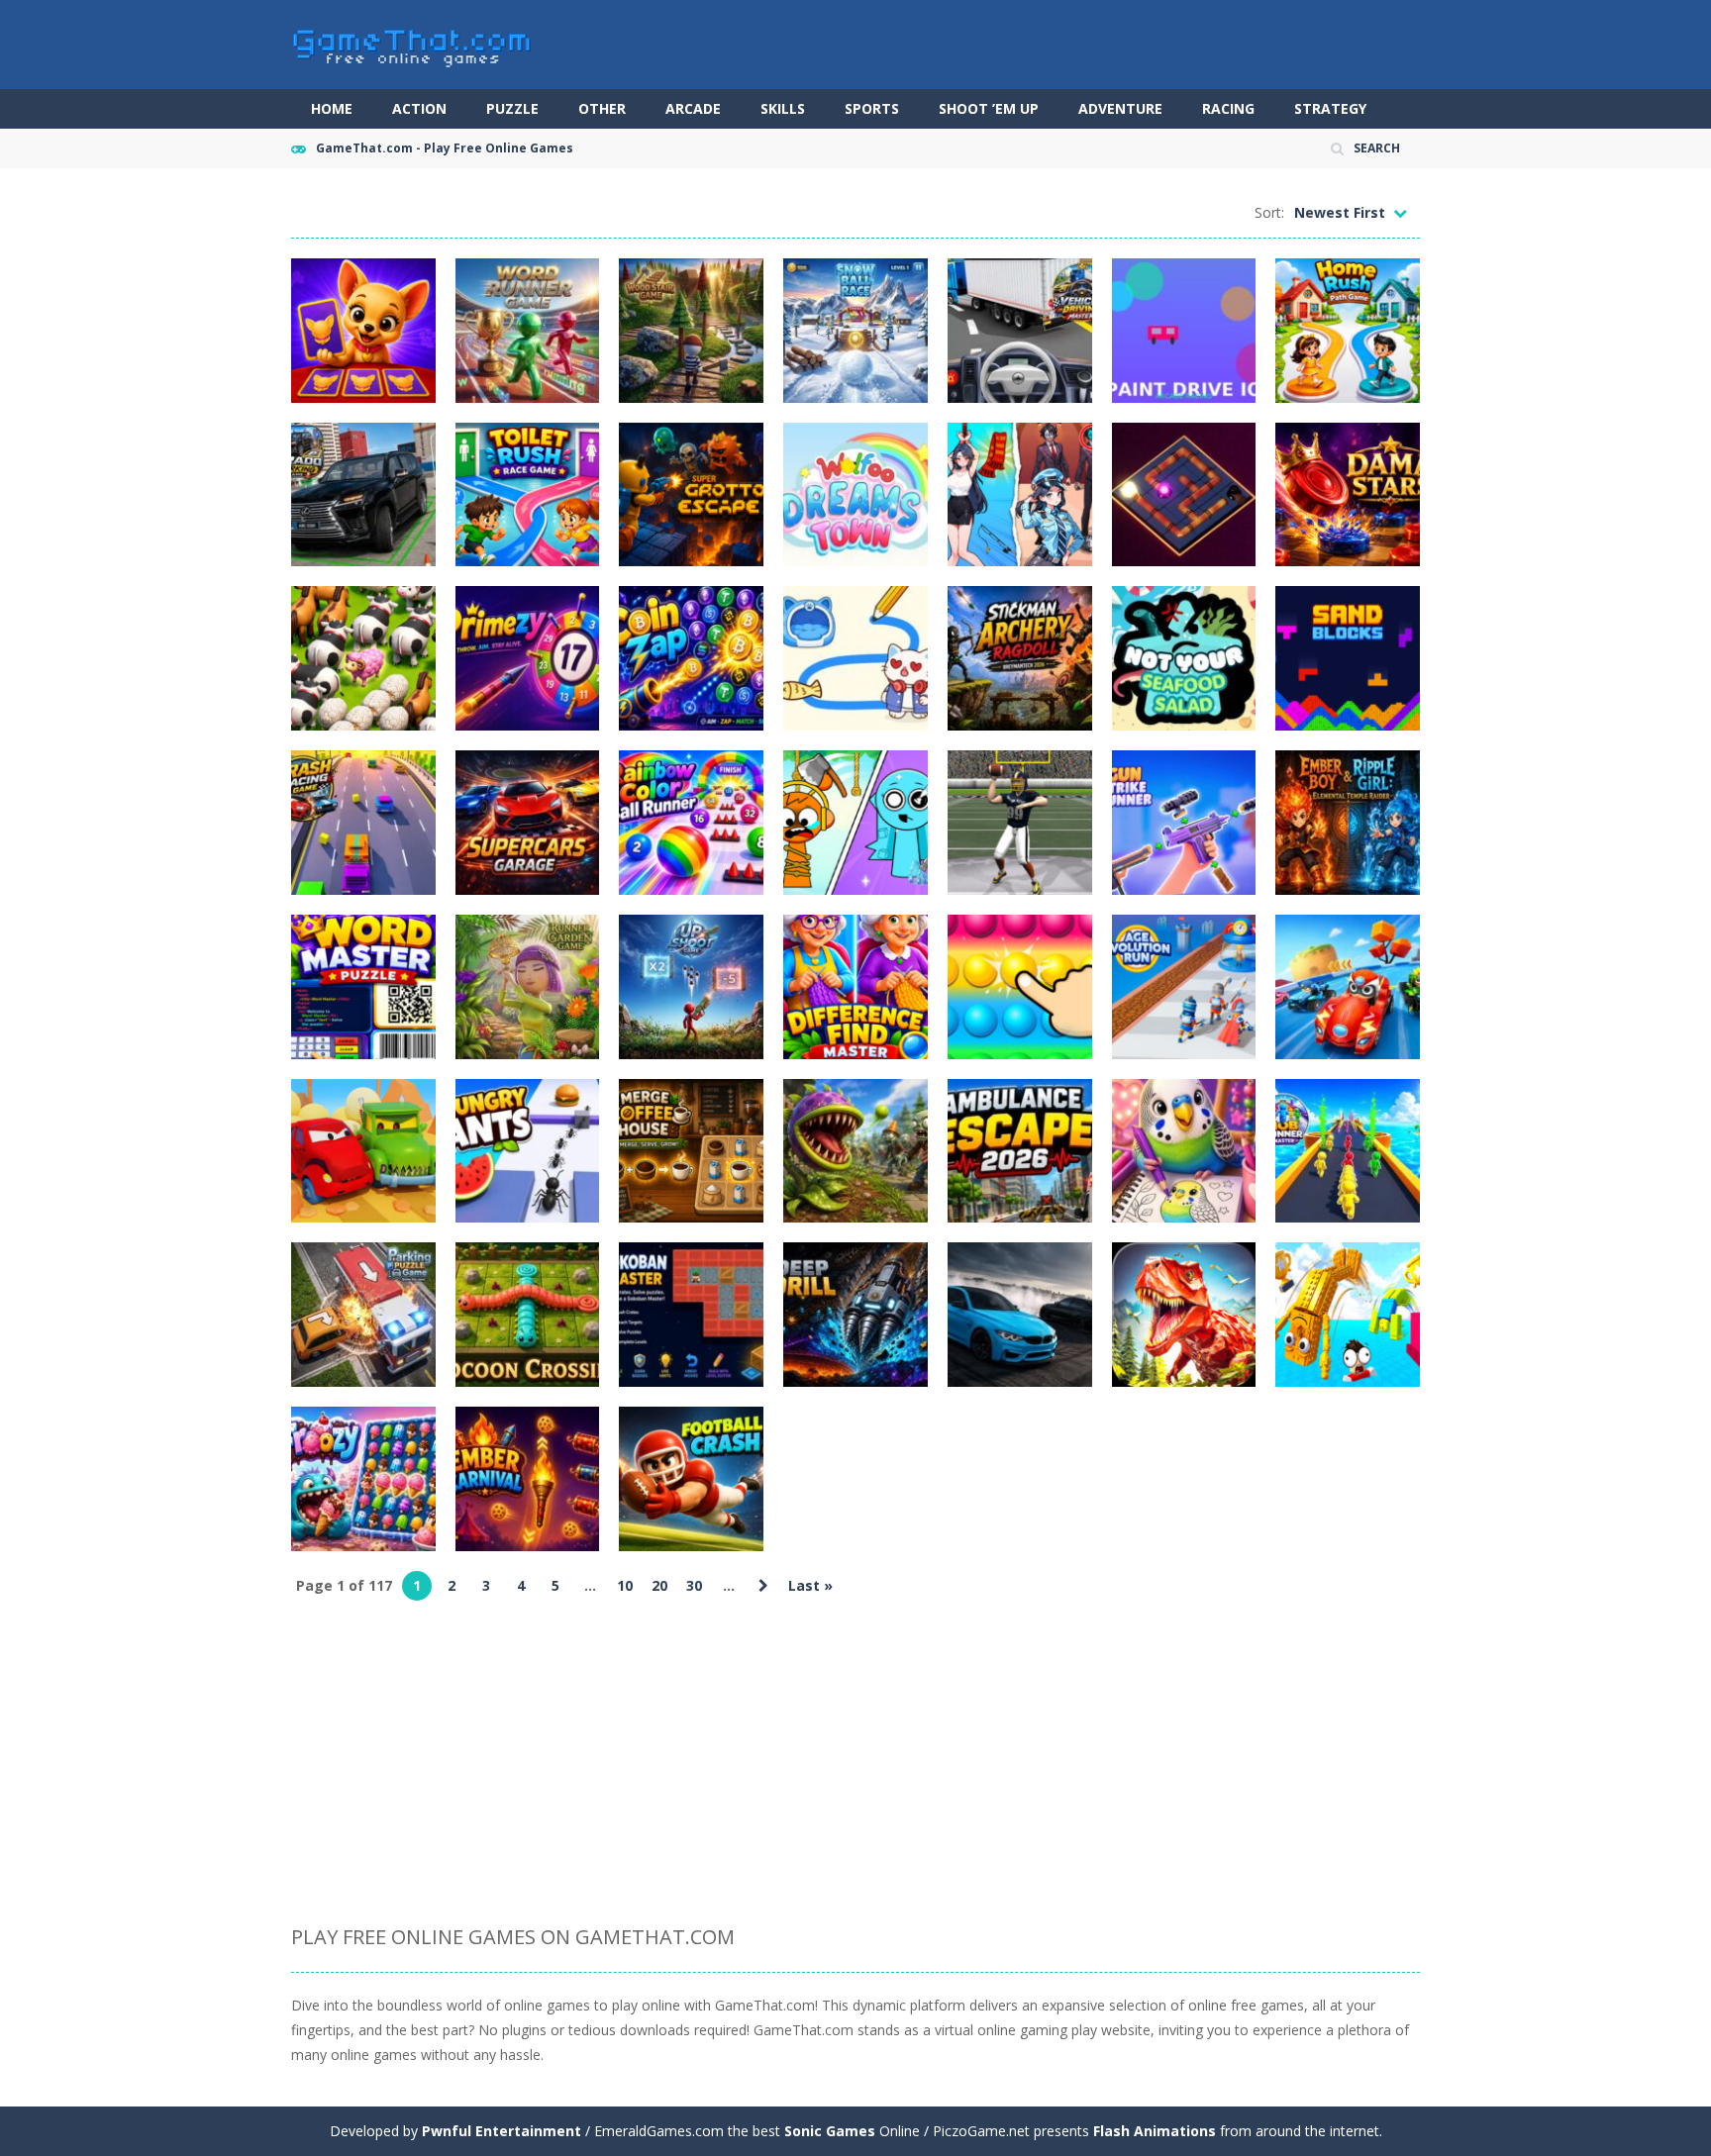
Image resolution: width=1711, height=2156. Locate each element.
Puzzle (512, 108)
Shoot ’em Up (989, 108)
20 (659, 1585)
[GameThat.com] (412, 43)
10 (625, 1585)
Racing (1228, 108)
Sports (872, 108)
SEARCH (1377, 148)
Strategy (1330, 108)
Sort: (1269, 212)
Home (332, 108)
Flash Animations (1155, 2131)
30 (694, 1585)
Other (602, 108)
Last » (810, 1585)
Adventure (1120, 108)
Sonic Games (830, 2131)
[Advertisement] (855, 1764)
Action (419, 108)
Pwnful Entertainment (502, 2131)
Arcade (693, 108)
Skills (783, 108)
